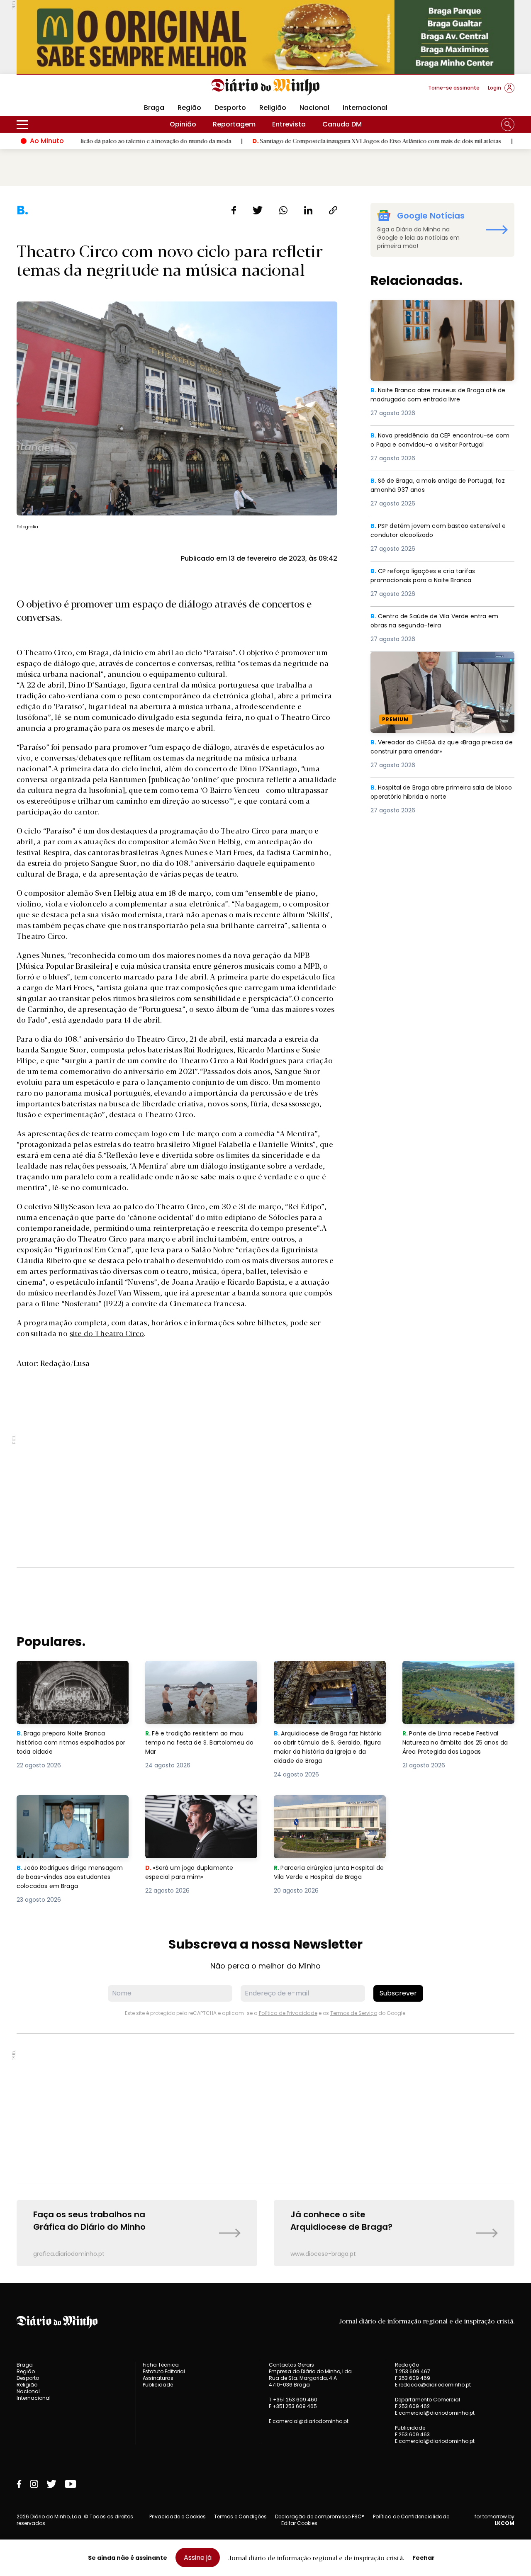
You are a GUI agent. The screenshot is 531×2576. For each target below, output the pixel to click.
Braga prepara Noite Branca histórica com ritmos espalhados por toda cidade (65, 1676)
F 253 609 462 (412, 2406)
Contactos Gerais (291, 2365)
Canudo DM (342, 124)
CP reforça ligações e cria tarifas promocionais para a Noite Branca (429, 576)
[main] (265, 1234)
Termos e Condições (240, 2516)
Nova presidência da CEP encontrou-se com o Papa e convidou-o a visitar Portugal (437, 446)
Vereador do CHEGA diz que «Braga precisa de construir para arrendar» (430, 662)
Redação (407, 2365)
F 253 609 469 (413, 2378)
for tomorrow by (494, 2520)
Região (189, 108)
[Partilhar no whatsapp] (283, 210)
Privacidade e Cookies (178, 2516)
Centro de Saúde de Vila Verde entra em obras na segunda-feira (438, 621)
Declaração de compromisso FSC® (320, 2516)
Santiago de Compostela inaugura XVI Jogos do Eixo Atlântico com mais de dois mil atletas (308, 141)
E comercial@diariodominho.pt (309, 2421)
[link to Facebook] (19, 2484)
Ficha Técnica (161, 2365)
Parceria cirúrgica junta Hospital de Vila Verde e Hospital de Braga (328, 1810)
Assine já (198, 2558)
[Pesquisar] (508, 124)
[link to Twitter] (51, 2484)
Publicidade (158, 2385)
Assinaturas (158, 2378)
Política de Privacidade (288, 2013)
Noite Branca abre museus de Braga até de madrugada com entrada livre (438, 310)
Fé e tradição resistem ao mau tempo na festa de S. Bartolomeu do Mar (201, 1676)
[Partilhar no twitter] (258, 210)
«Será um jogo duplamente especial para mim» (191, 1805)
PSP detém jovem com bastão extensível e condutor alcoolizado (442, 531)
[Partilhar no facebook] (234, 210)
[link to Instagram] (34, 2484)
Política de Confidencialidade (411, 2516)
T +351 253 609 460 (293, 2400)
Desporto (230, 108)
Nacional (314, 108)
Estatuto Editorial (164, 2371)
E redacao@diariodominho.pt (433, 2385)
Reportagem (234, 124)
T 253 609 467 (413, 2371)
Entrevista (289, 124)
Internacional (365, 108)
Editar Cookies (299, 2523)
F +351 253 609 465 (293, 2406)
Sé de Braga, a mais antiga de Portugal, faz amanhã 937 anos (437, 486)
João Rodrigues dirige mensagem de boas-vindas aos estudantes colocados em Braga (72, 1810)
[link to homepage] (266, 87)
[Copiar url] (333, 210)
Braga (154, 108)
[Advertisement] (265, 1493)
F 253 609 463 (412, 2434)
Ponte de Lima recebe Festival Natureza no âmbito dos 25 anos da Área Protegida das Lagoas (458, 1676)
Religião (273, 108)
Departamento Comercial (427, 2400)
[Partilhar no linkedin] (308, 210)
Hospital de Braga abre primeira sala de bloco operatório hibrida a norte (438, 793)
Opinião (183, 124)
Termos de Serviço (354, 2013)
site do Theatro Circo (107, 1333)
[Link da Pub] (265, 37)
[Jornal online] (60, 91)
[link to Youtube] (71, 2484)
